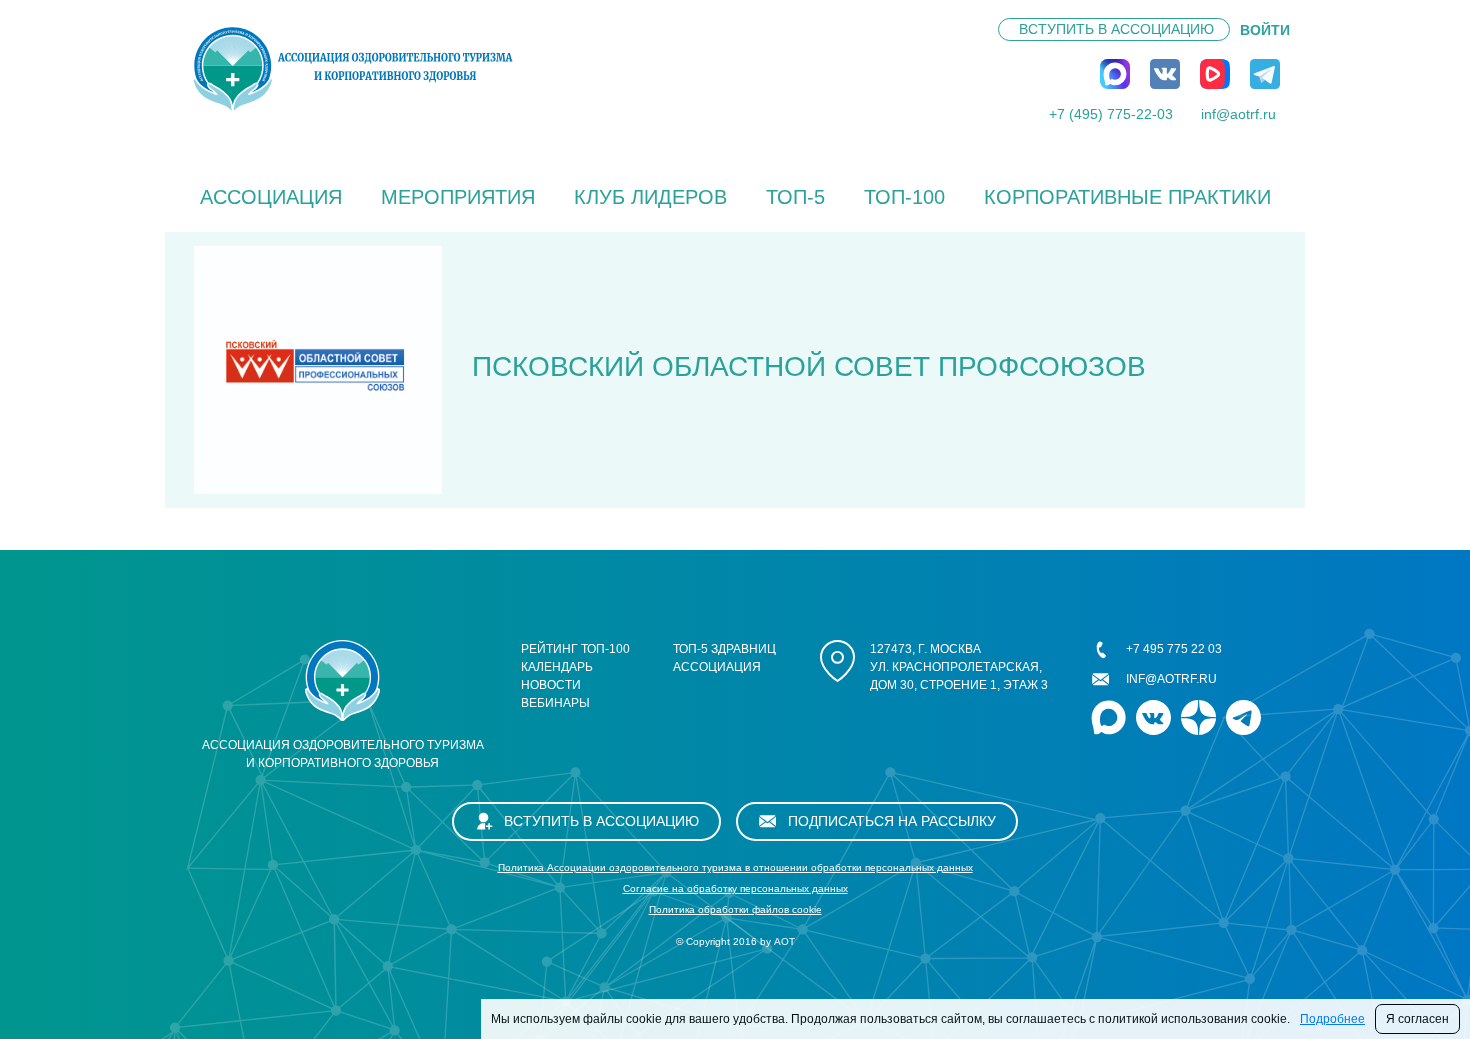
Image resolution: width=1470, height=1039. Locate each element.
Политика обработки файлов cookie (735, 909)
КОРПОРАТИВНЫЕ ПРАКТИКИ (1127, 197)
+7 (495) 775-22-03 (1111, 114)
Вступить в (1116, 29)
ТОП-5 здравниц (724, 649)
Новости (551, 685)
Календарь (557, 667)
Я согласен (1417, 1019)
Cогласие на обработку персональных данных (735, 888)
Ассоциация (271, 197)
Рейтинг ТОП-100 (575, 649)
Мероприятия (458, 197)
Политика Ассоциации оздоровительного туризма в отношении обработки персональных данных (735, 867)
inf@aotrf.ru (1238, 114)
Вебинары (555, 703)
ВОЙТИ (1265, 30)
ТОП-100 (904, 197)
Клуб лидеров (650, 197)
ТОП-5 (795, 197)
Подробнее (1332, 1019)
